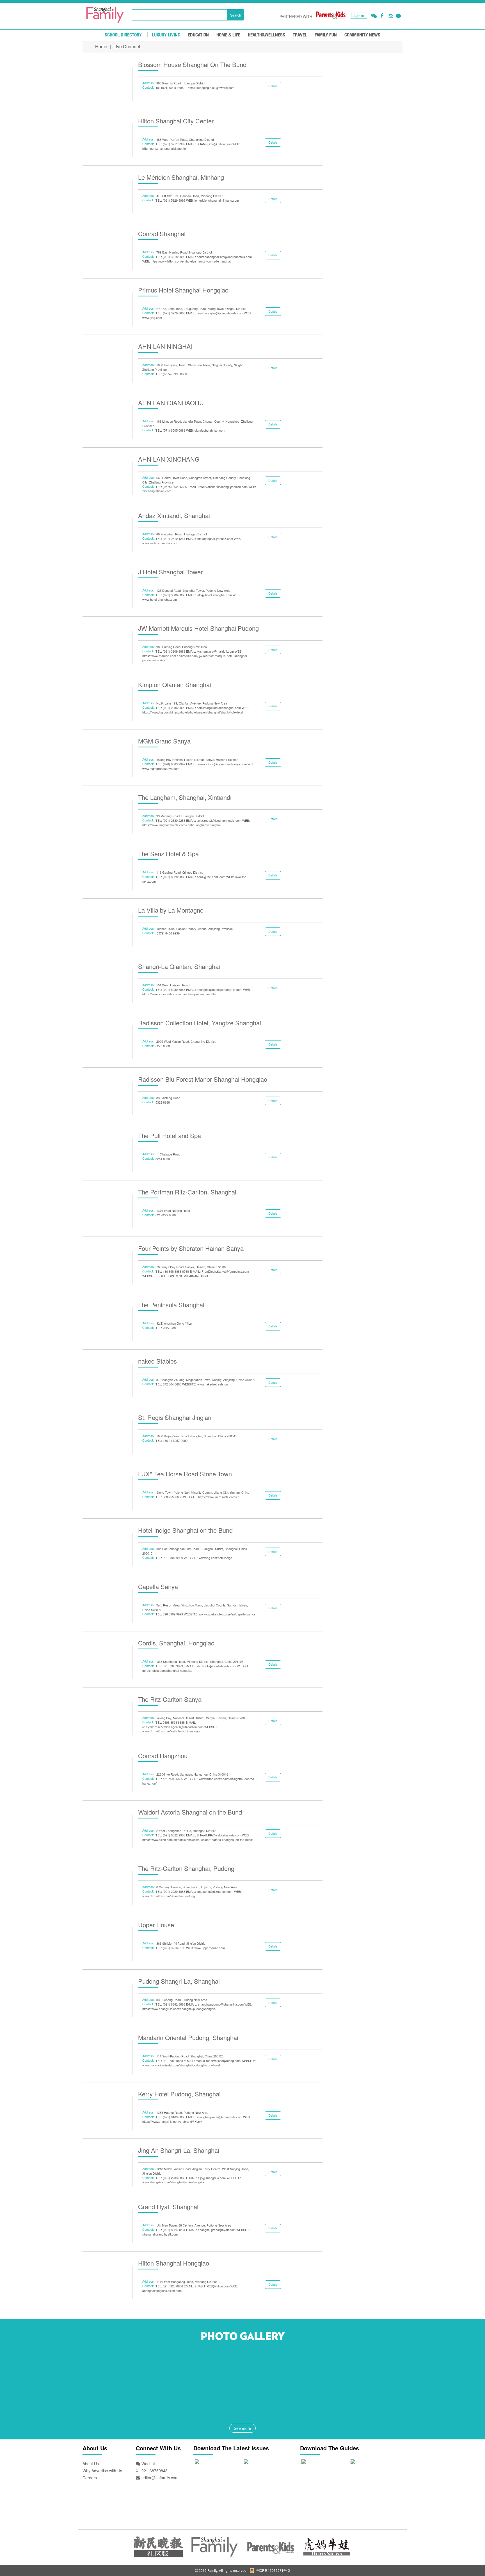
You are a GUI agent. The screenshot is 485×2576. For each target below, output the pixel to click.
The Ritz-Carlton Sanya (170, 1699)
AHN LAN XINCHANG (169, 459)
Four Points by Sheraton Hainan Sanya (191, 1248)
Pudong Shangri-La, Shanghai (179, 1981)
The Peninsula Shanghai (171, 1305)
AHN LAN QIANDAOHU (171, 403)
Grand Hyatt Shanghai (168, 2206)
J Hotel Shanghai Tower (170, 572)
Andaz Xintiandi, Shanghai (174, 515)
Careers (90, 2478)
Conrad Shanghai (162, 233)
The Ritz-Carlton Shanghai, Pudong (186, 1868)
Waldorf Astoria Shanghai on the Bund (190, 1812)
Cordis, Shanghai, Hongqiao (176, 1643)
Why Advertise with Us (102, 2471)
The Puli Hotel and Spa (170, 1135)
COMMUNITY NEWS (362, 35)
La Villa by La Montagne (171, 910)
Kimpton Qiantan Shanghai (175, 684)
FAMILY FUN (326, 35)
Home (101, 46)
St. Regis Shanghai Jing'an (175, 1417)
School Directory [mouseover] (123, 35)
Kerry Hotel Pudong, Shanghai (179, 2094)
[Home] (105, 15)
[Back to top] (467, 2558)
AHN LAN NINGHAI (165, 346)
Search (236, 15)
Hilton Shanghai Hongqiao (174, 2263)
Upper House (156, 1925)
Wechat (148, 2464)
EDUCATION (198, 35)
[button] (374, 16)
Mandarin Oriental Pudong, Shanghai (188, 2037)
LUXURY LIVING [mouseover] (166, 35)
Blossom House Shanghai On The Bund (192, 64)
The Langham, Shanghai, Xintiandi (185, 797)
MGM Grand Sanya (164, 741)
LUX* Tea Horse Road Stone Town (185, 1474)
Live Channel (127, 46)
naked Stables (157, 1361)
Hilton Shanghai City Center (176, 121)
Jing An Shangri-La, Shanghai (179, 2150)
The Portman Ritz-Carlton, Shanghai (187, 1192)
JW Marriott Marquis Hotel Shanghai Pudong (198, 628)
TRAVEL (300, 35)
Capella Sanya (158, 1586)
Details (273, 86)
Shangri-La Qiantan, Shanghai (179, 966)
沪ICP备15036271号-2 (272, 2570)
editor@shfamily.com (160, 2478)
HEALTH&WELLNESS (266, 35)
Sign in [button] (359, 16)
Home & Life (228, 35)
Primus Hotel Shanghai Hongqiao (183, 290)
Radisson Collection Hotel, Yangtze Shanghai (200, 1023)
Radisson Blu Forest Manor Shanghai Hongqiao (203, 1079)
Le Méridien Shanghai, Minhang (181, 177)
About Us (91, 2464)
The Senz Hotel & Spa (168, 854)
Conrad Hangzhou (163, 1756)
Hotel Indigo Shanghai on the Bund (185, 1530)
